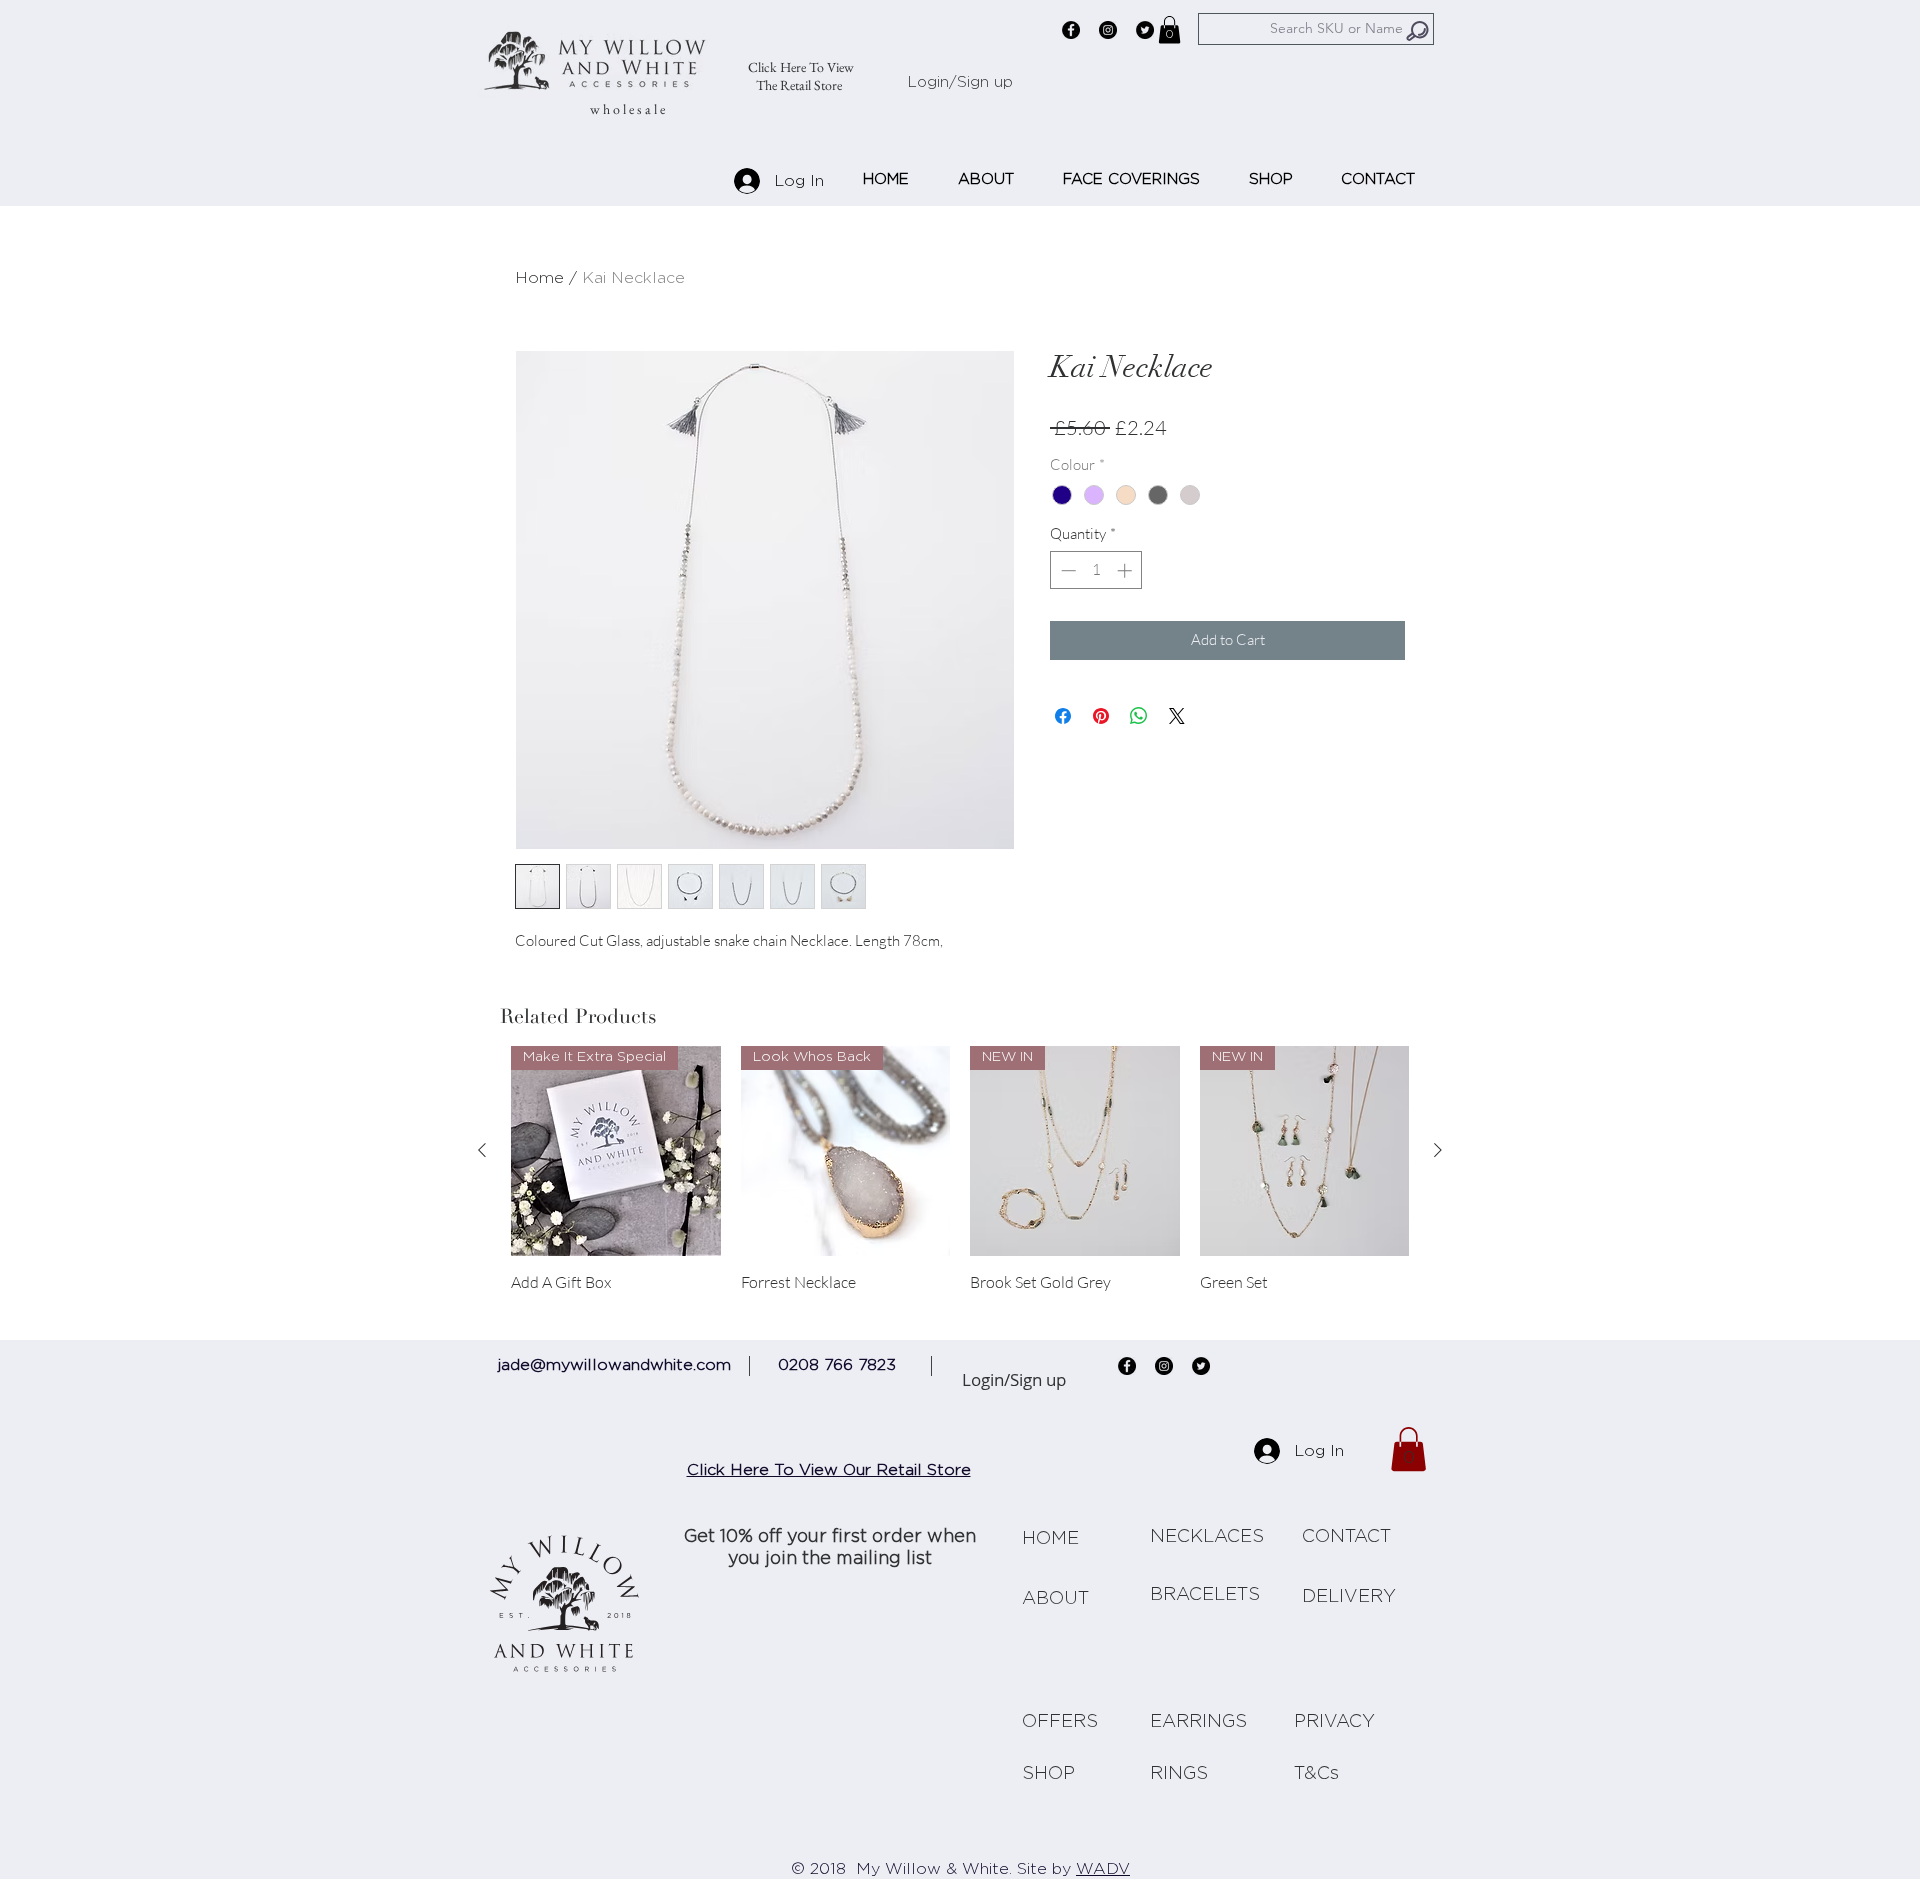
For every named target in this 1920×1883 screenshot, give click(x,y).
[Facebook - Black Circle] (1071, 30)
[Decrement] (1066, 570)
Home (539, 278)
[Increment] (1126, 570)
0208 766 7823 (837, 1365)
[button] (1169, 29)
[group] (960, 1179)
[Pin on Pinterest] (1101, 716)
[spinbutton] (1096, 570)
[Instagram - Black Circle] (1108, 30)
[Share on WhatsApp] (1139, 716)
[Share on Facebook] (1063, 716)
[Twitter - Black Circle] (1145, 30)
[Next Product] (1438, 1150)
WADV (1103, 1869)
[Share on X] (1177, 716)
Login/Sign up (960, 82)
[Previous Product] (482, 1150)
